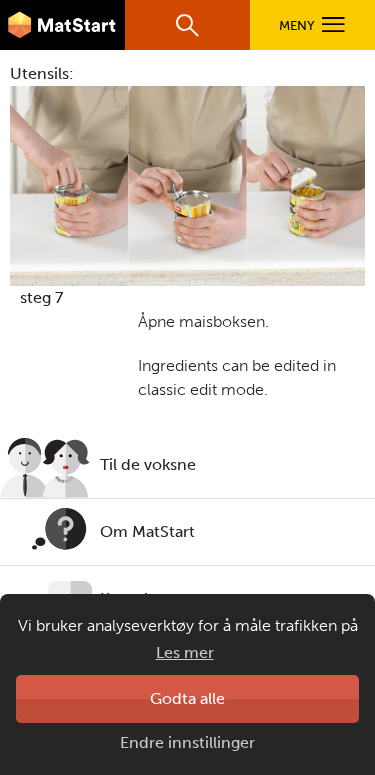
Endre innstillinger (187, 742)
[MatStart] (62, 25)
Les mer (185, 652)
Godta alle (187, 698)
